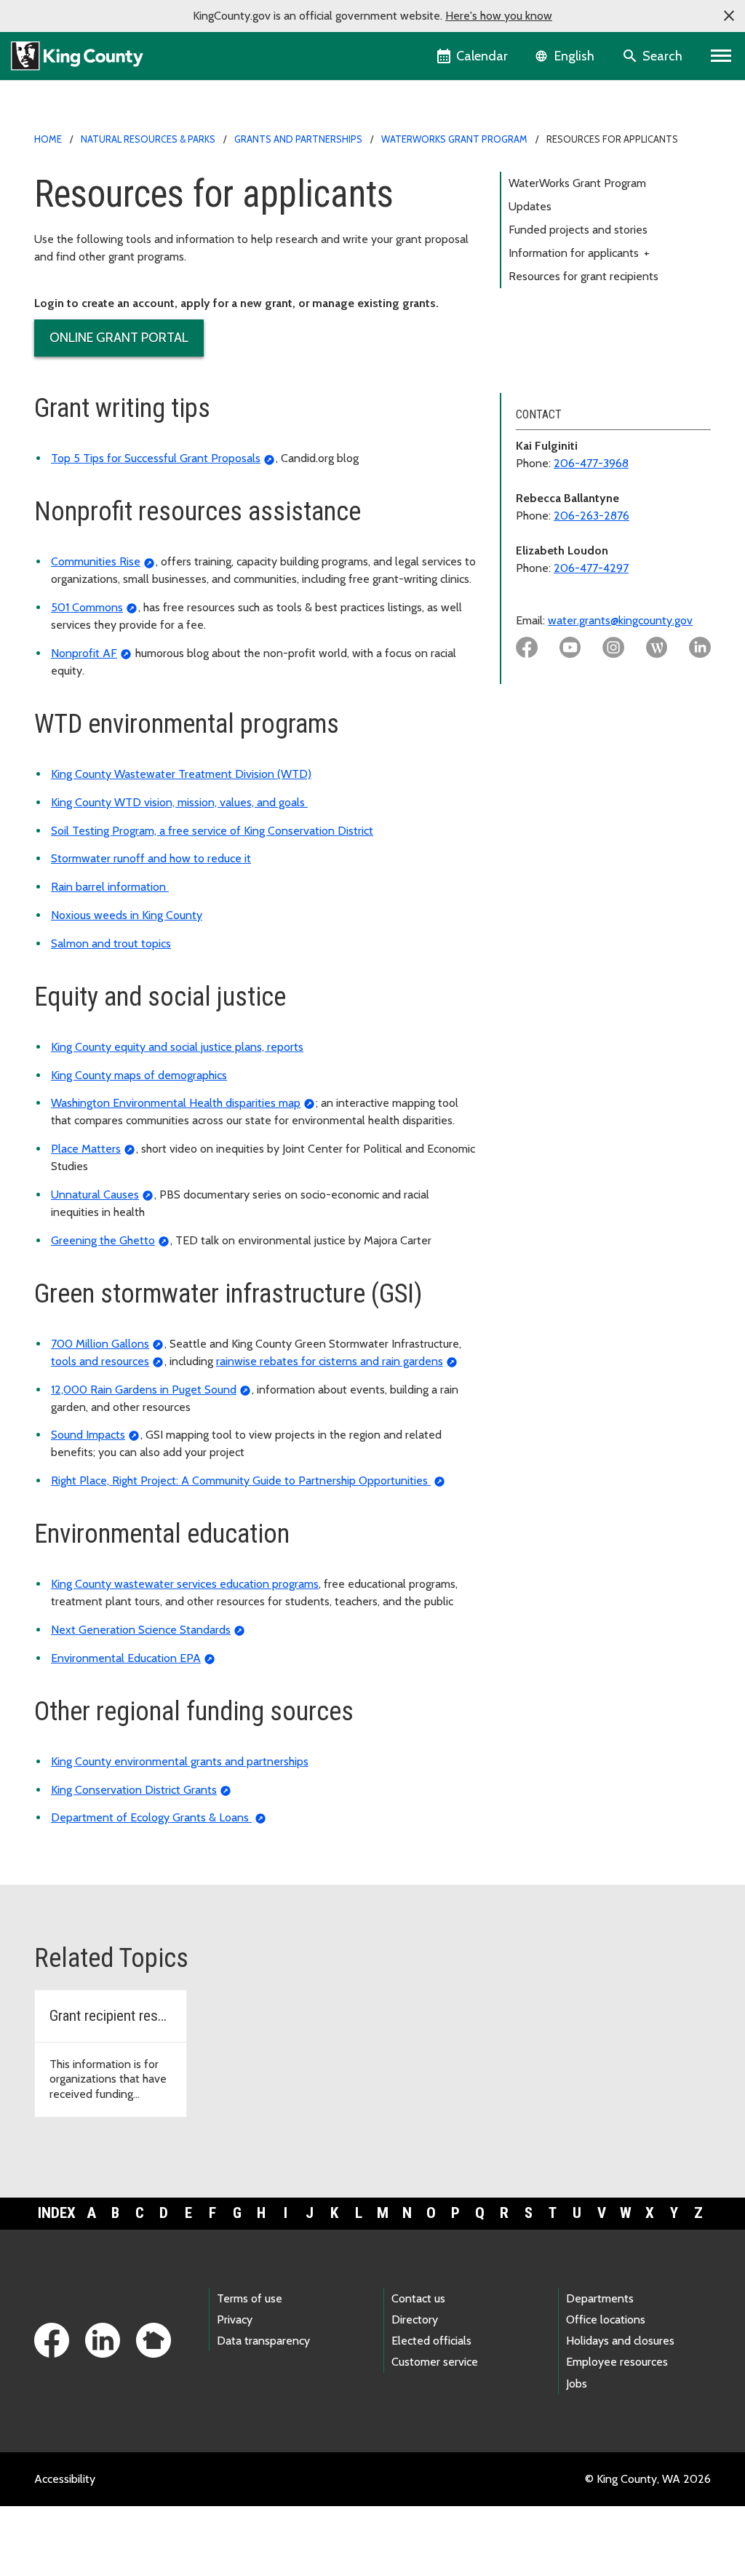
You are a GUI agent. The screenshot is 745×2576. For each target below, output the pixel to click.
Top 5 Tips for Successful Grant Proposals (156, 458)
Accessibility (65, 2479)
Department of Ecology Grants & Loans (151, 1817)
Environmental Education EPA (126, 1658)
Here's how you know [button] (499, 16)
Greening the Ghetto (103, 1240)
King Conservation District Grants (134, 1790)
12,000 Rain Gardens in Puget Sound (144, 1390)
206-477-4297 (591, 568)
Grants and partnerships (298, 139)
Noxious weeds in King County (127, 915)
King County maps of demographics (139, 1075)
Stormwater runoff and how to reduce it (151, 858)
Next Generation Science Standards (141, 1630)
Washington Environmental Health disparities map (176, 1103)
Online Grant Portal (119, 338)
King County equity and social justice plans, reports (177, 1047)
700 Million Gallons (100, 1344)
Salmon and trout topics (111, 943)
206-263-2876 (591, 516)
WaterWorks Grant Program (454, 139)
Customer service (435, 2362)
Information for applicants (579, 253)
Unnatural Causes (95, 1194)
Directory (415, 2319)
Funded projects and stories (578, 230)
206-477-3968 (591, 463)
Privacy (235, 2319)
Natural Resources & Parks (148, 139)
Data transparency (263, 2341)
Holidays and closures (620, 2341)
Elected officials (431, 2341)
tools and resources (100, 1361)
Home (48, 139)
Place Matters (86, 1149)
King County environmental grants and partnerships (180, 1761)
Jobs (577, 2384)
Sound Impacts (88, 1435)
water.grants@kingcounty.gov (620, 620)
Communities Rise (96, 561)
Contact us (418, 2298)
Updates (530, 206)
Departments (600, 2298)
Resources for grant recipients (583, 276)
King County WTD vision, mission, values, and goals (179, 802)
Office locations (606, 2319)
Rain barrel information (110, 887)
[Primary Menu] (721, 56)
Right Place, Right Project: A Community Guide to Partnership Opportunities (241, 1480)
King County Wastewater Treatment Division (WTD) (181, 774)
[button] (729, 16)
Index (57, 2213)
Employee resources (617, 2362)
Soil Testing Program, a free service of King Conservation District (212, 831)
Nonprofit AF (84, 653)
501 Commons (87, 607)
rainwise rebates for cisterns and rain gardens (330, 1361)
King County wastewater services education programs (185, 1584)
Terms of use (250, 2298)
